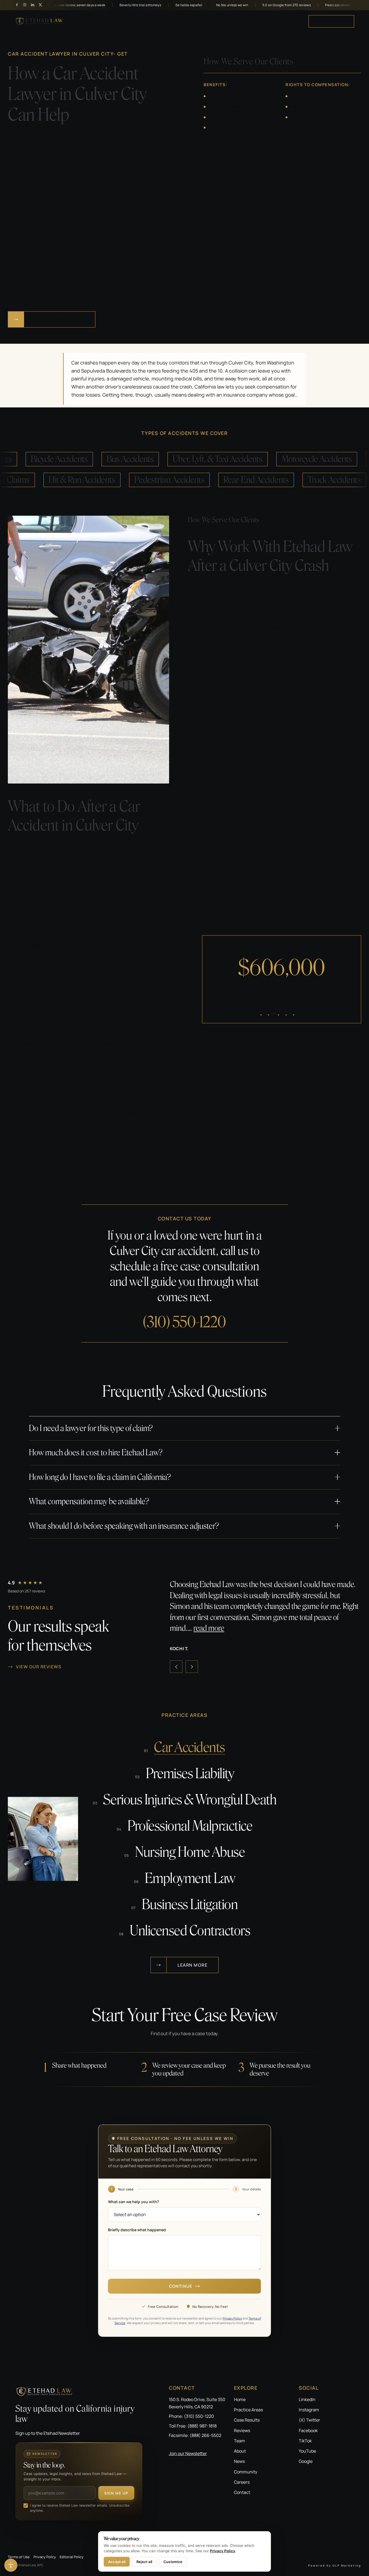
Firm (92, 21)
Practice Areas (122, 21)
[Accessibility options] (11, 2565)
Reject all (144, 2562)
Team (239, 2441)
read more (185, 1628)
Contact (242, 2492)
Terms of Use (19, 2557)
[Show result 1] (265, 1013)
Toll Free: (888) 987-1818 (193, 2426)
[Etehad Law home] (40, 21)
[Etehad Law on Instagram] (25, 5)
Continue (181, 2286)
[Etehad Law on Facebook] (17, 5)
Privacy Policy (232, 2318)
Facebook (308, 2430)
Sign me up (116, 2493)
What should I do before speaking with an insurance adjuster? (124, 1526)
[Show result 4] (290, 1013)
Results (186, 21)
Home (240, 2399)
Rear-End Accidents (286, 480)
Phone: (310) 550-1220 (191, 2416)
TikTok (305, 2441)
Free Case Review (331, 21)
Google (306, 2461)
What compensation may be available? (89, 1501)
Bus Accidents (100, 459)
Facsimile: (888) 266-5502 (195, 2435)
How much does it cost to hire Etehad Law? (96, 1453)
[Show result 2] (273, 1013)
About (240, 2451)
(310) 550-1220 (293, 21)
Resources (244, 21)
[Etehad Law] (79, 2391)
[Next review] (192, 1667)
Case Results (247, 2420)
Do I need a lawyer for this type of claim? (91, 1428)
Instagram (309, 2410)
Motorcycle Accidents (287, 459)
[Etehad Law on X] (40, 5)
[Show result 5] (298, 1013)
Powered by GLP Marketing (335, 2565)
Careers (242, 2482)
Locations (157, 21)
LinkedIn (307, 2399)
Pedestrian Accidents (199, 480)
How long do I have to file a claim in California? (100, 1477)
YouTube (307, 2451)
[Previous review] (176, 1667)
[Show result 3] (282, 1013)
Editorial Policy (72, 2557)
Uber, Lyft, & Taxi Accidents (188, 459)
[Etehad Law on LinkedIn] (33, 5)
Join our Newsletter (188, 2453)
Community (246, 2472)
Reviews (213, 21)
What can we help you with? (134, 2202)
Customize (173, 2562)
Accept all (117, 2562)
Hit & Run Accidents (112, 480)
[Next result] (350, 979)
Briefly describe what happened (137, 2230)
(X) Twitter (309, 2420)
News (239, 2461)
